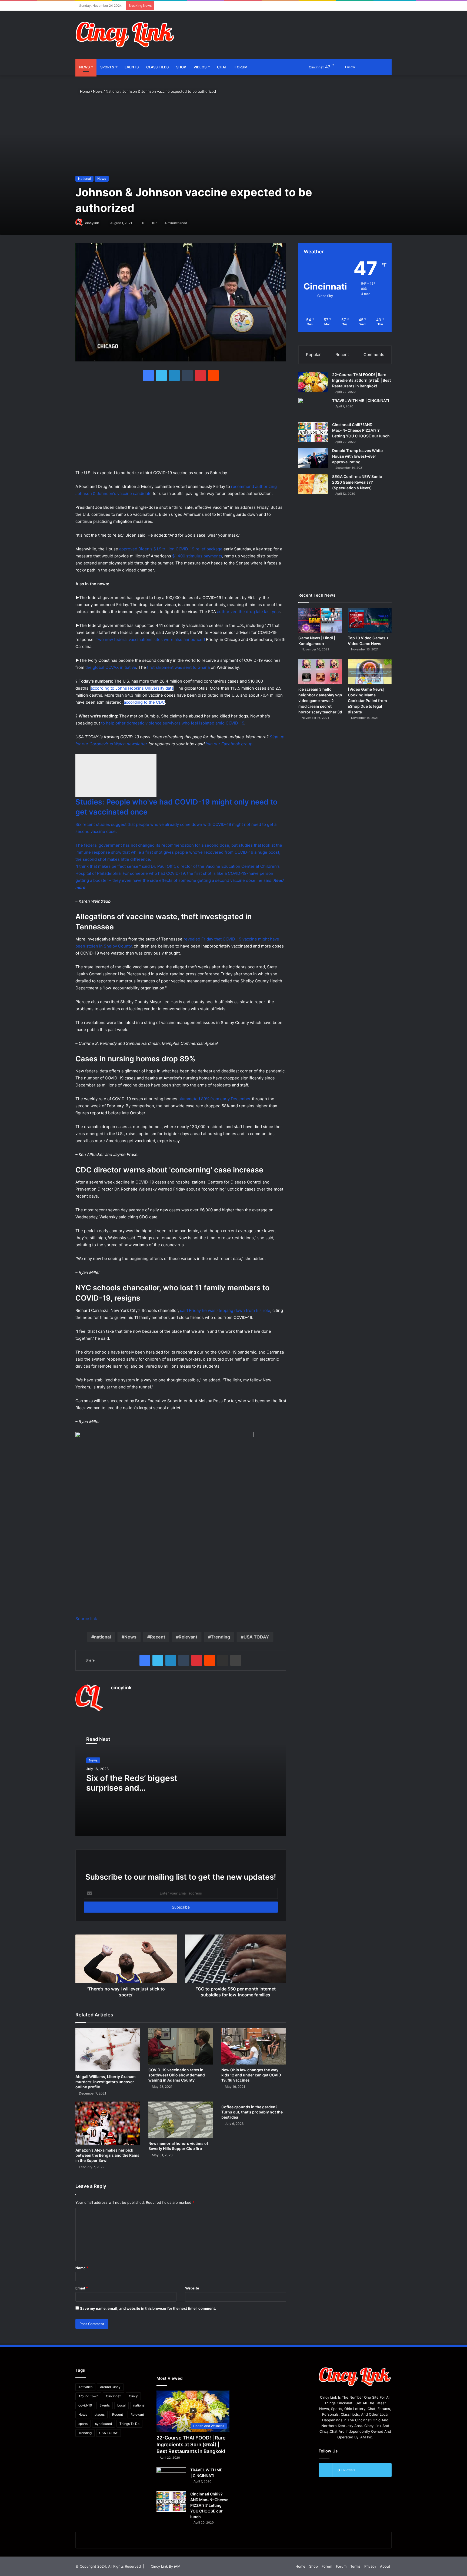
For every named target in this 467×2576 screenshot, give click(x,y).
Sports (107, 67)
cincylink (92, 223)
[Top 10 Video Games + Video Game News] (370, 620)
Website (192, 2288)
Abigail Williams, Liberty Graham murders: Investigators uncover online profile (106, 2082)
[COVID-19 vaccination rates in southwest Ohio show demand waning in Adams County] (181, 2046)
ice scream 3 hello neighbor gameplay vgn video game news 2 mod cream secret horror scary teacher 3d (320, 701)
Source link (86, 1619)
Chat (222, 67)
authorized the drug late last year (248, 612)
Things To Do (129, 2424)
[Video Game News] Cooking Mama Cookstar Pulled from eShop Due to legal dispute (367, 701)
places (100, 2414)
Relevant (188, 1637)
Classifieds (157, 67)
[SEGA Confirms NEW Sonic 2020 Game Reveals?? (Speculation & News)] (313, 484)
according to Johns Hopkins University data (132, 688)
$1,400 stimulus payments (197, 556)
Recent (158, 1637)
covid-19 (85, 2405)
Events (132, 67)
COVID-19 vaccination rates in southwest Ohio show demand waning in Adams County (177, 2075)
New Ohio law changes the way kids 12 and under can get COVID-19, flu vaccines (252, 2075)
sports (83, 2424)
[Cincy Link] (125, 35)
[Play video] (116, 776)
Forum (241, 67)
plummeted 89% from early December (215, 1099)
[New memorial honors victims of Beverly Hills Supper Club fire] (181, 2120)
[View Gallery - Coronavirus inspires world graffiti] (165, 1436)
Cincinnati (114, 2396)
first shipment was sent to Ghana (178, 667)
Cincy (133, 2396)
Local (121, 2405)
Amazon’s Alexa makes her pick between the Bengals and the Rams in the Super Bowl (107, 2155)
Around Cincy (110, 2387)
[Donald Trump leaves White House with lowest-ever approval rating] (313, 458)
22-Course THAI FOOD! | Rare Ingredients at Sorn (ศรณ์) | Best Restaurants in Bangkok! (361, 380)
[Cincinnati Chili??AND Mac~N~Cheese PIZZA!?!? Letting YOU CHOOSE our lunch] (313, 432)
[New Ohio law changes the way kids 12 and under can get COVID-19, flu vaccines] (254, 2046)
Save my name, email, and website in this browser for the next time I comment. (148, 2308)
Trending (220, 1637)
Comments (374, 355)
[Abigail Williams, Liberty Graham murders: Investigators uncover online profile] (108, 2050)
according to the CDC (144, 702)
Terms (355, 2566)
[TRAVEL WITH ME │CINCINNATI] (313, 408)
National (113, 91)
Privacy (370, 2566)
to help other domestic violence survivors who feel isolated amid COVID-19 (173, 723)
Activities (85, 2387)
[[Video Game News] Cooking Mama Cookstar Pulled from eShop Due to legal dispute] (370, 671)
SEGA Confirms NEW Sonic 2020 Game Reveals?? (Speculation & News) (357, 482)
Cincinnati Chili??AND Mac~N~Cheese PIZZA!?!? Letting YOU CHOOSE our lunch (361, 430)
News (84, 67)
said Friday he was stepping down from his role (225, 1310)
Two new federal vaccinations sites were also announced (150, 639)
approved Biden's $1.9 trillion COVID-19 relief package (171, 549)
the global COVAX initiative (111, 667)
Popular (313, 355)
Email (82, 2288)
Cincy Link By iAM (166, 2566)
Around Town (88, 2396)
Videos (200, 67)
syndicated (104, 2424)
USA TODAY (256, 1637)
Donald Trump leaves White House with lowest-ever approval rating (357, 456)
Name (82, 2268)
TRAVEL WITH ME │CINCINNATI (361, 400)
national (102, 1637)
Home (84, 91)
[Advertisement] (288, 28)
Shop (181, 67)
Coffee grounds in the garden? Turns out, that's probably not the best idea (252, 2112)
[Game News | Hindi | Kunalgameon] (320, 620)
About (385, 2566)
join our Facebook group (229, 744)
